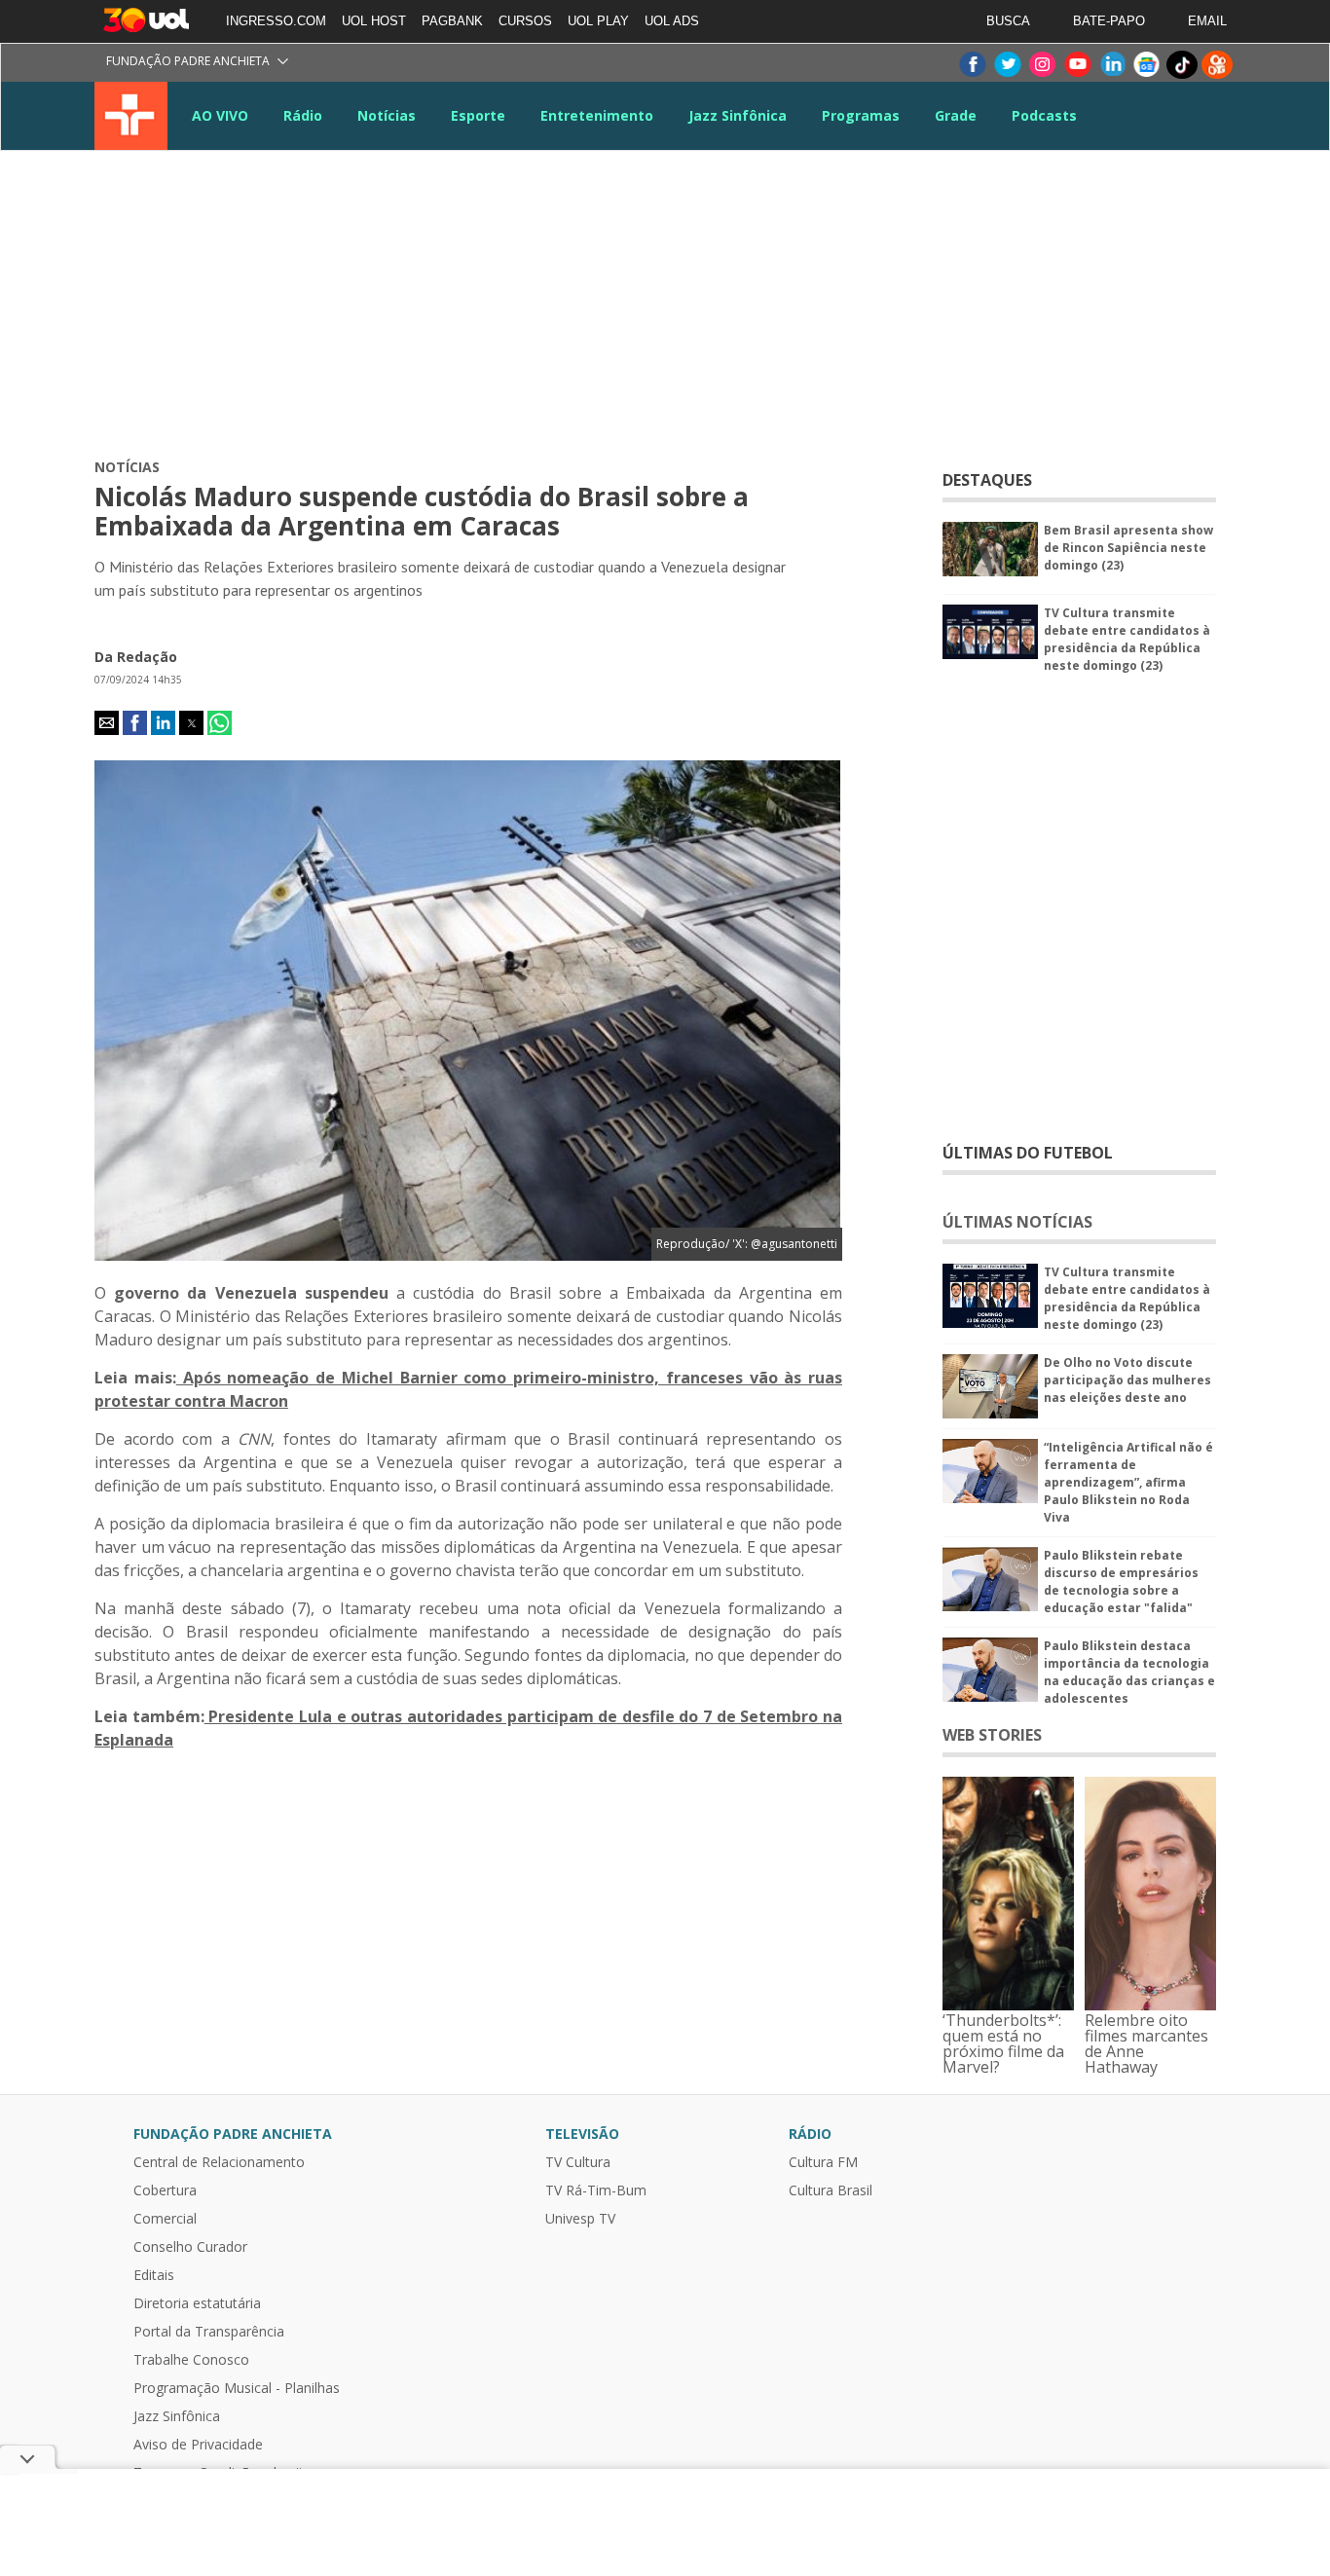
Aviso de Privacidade (198, 2445)
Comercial (165, 2219)
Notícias (387, 115)
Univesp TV (580, 2219)
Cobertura (165, 2190)
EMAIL (1207, 21)
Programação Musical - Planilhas (237, 2388)
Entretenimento (597, 115)
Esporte (478, 115)
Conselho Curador (190, 2247)
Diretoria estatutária (197, 2303)
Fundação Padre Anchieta (188, 61)
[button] (107, 723)
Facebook (972, 65)
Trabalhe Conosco (191, 2360)
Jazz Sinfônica (738, 115)
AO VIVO (220, 115)
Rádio (303, 115)
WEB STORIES (992, 1735)
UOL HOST (374, 21)
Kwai (1217, 65)
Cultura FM (823, 2162)
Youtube (1077, 65)
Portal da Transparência (209, 2332)
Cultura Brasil (831, 2190)
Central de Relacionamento (219, 2162)
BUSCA (1008, 21)
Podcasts (1044, 115)
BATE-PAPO (1109, 21)
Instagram (1042, 65)
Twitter (1007, 65)
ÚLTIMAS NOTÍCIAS (1017, 1222)
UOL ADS (672, 21)
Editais (154, 2275)
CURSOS (525, 21)
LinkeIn (1112, 65)
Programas (861, 115)
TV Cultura (131, 116)
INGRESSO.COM (276, 21)
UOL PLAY (598, 21)
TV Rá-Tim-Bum (596, 2190)
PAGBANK (452, 21)
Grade (956, 115)
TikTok (1182, 65)
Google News (1147, 65)
